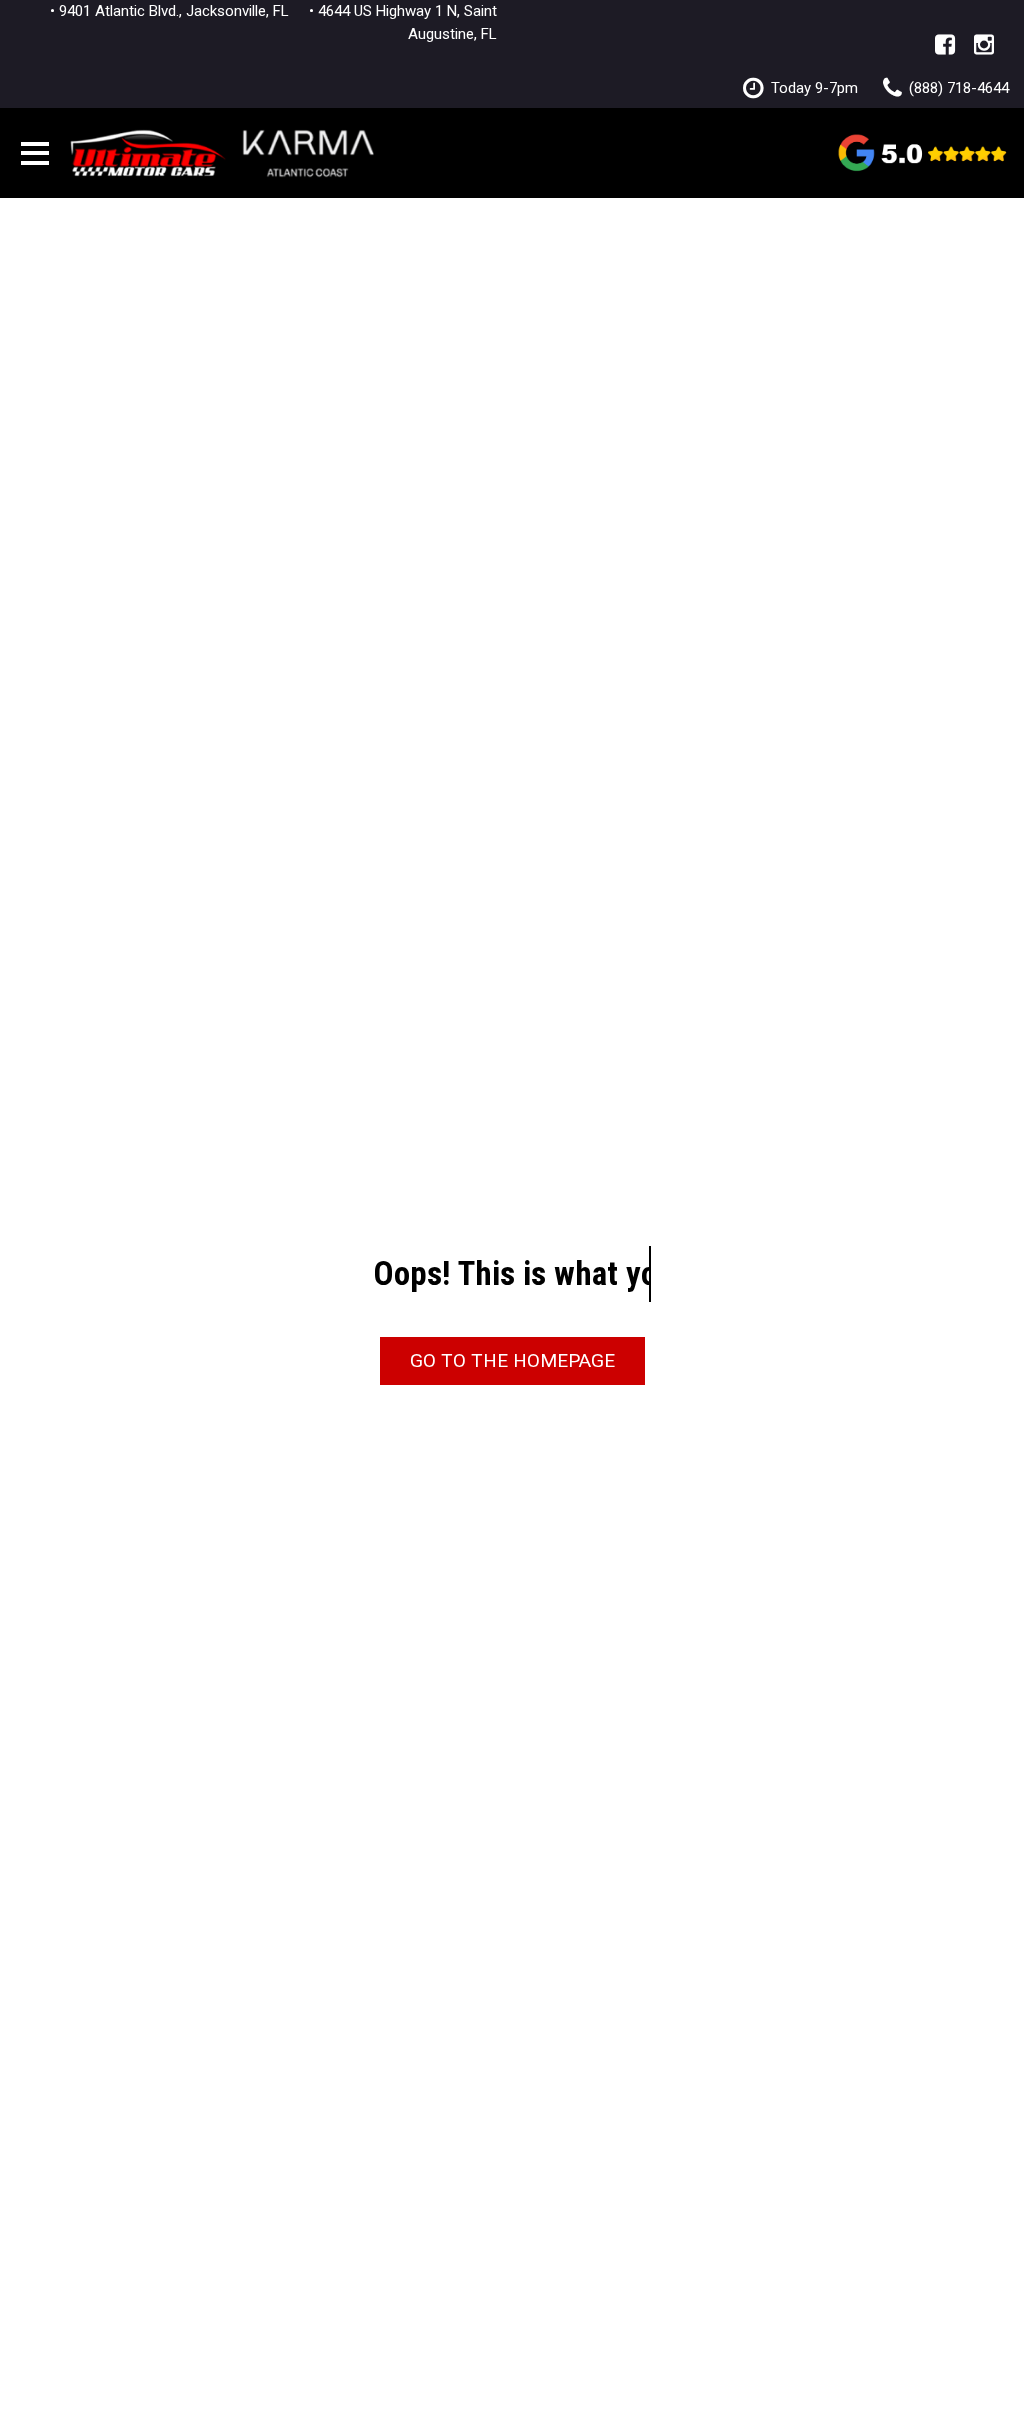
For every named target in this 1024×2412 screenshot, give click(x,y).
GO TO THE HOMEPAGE (512, 1360)
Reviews (923, 152)
